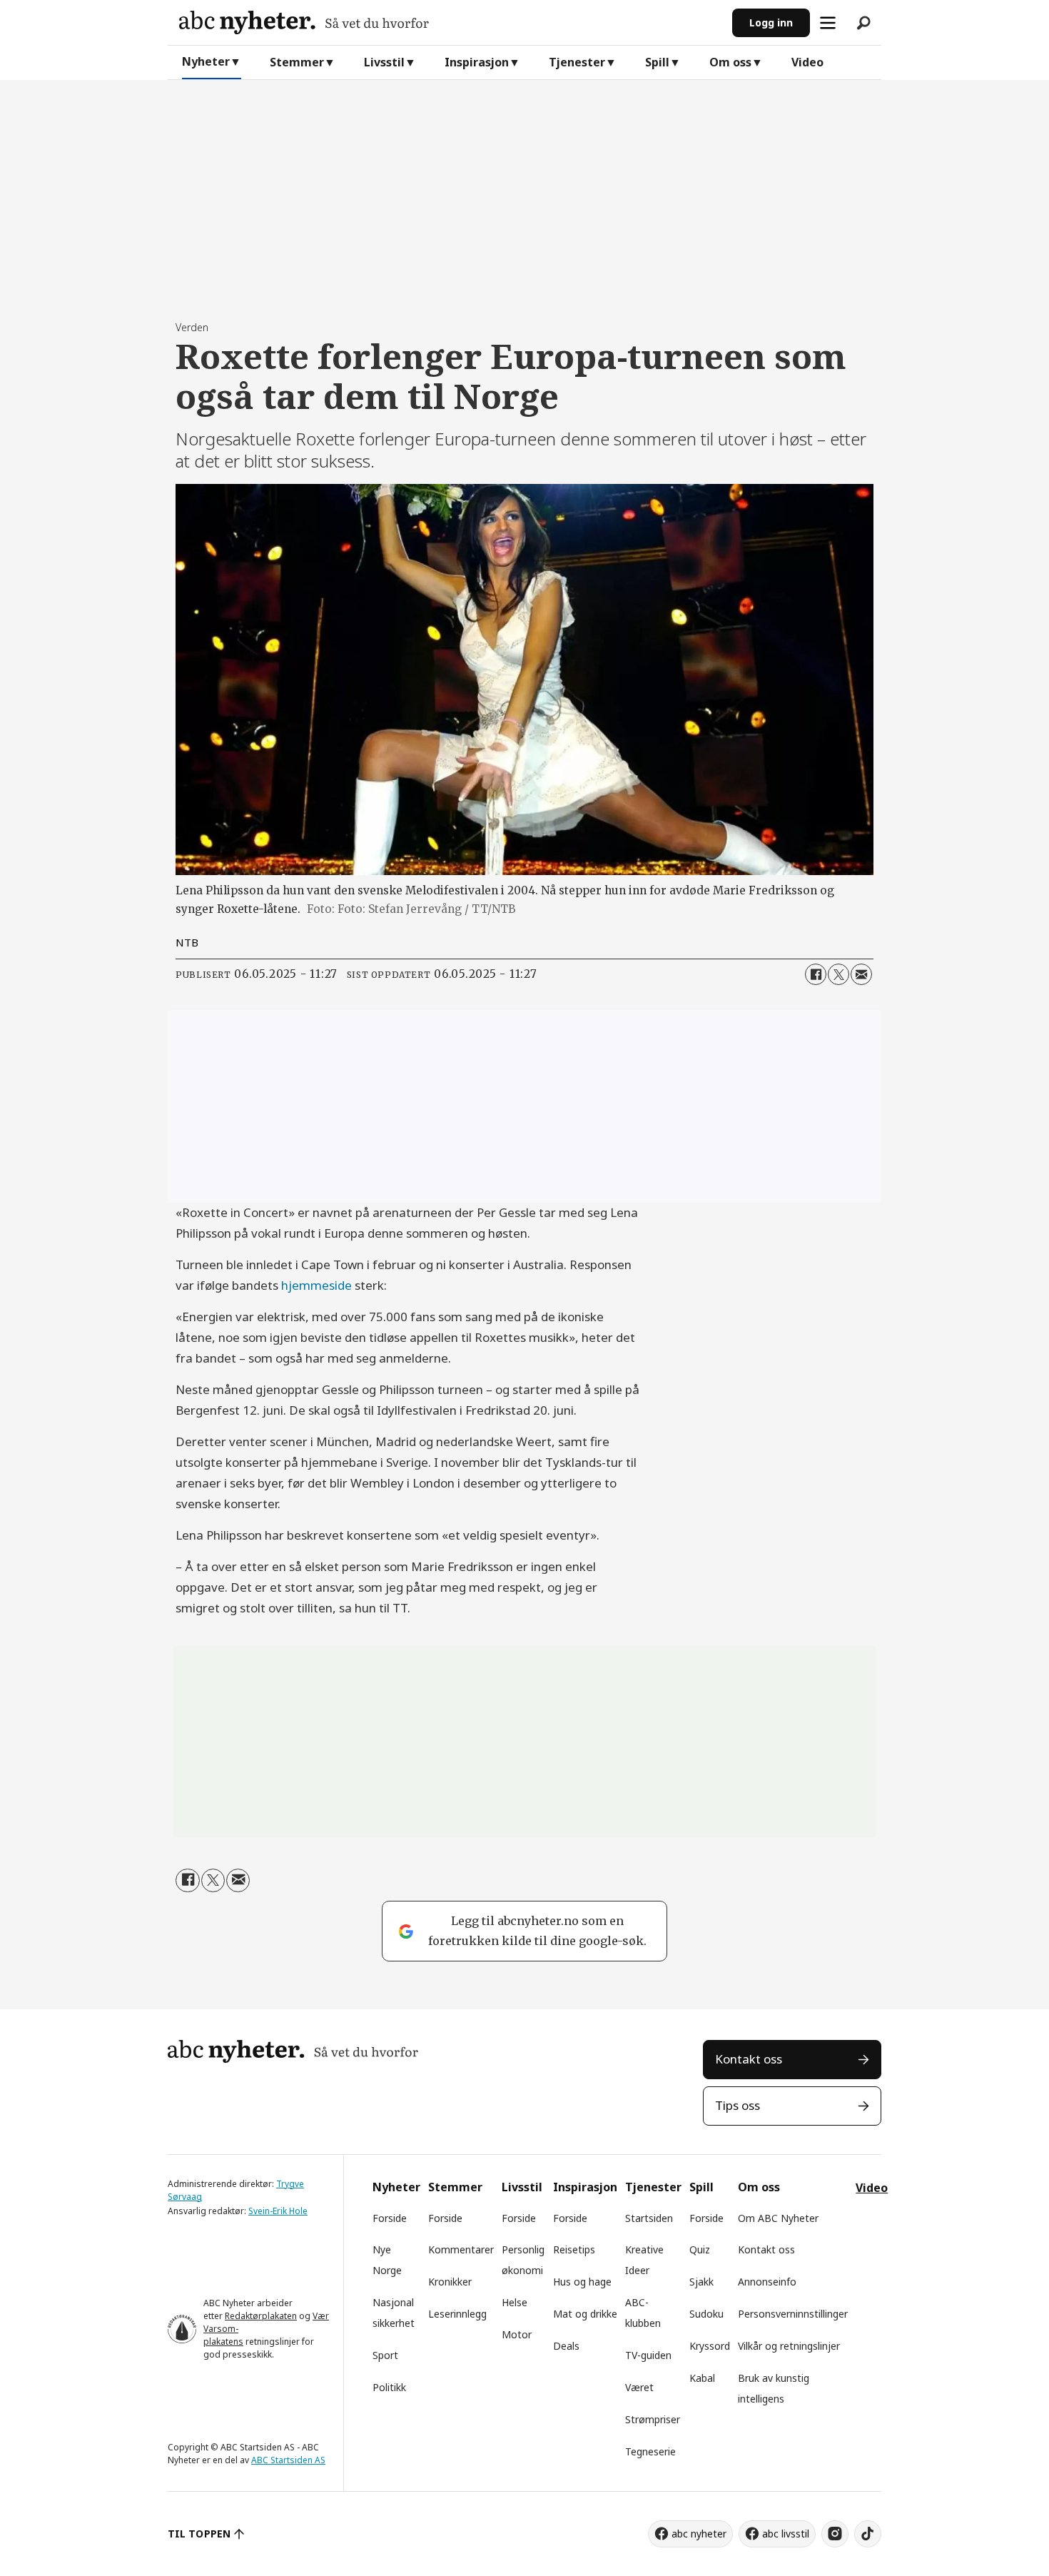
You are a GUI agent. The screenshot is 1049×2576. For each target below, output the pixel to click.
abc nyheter (699, 2534)
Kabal (702, 2378)
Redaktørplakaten (261, 2316)
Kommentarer (461, 2249)
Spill (657, 62)
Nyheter (206, 61)
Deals (566, 2346)
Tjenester (577, 62)
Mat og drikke (585, 2314)
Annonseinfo (767, 2282)
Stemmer (297, 62)
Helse (515, 2302)
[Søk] (863, 23)
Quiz (700, 2249)
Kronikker (450, 2282)
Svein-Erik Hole (278, 2211)
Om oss (730, 62)
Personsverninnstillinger (793, 2314)
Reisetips (574, 2249)
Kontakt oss (749, 2059)
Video (807, 62)
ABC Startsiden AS (288, 2460)
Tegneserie (650, 2451)
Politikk (389, 2387)
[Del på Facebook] (816, 974)
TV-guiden (648, 2355)
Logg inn (771, 22)
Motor (517, 2334)
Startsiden (649, 2218)
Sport (385, 2355)
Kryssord (710, 2346)
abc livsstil (786, 2534)
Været (639, 2387)
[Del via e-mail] (861, 974)
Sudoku (706, 2314)
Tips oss (738, 2105)
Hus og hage (582, 2282)
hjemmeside (316, 1285)
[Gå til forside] (450, 22)
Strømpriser (653, 2419)
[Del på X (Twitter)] (838, 974)
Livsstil (384, 62)
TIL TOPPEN (199, 2534)
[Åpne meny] (828, 23)
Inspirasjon (477, 62)
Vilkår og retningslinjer (789, 2346)
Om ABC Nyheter (778, 2218)
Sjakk (701, 2282)
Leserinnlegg (457, 2314)
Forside (390, 2218)
